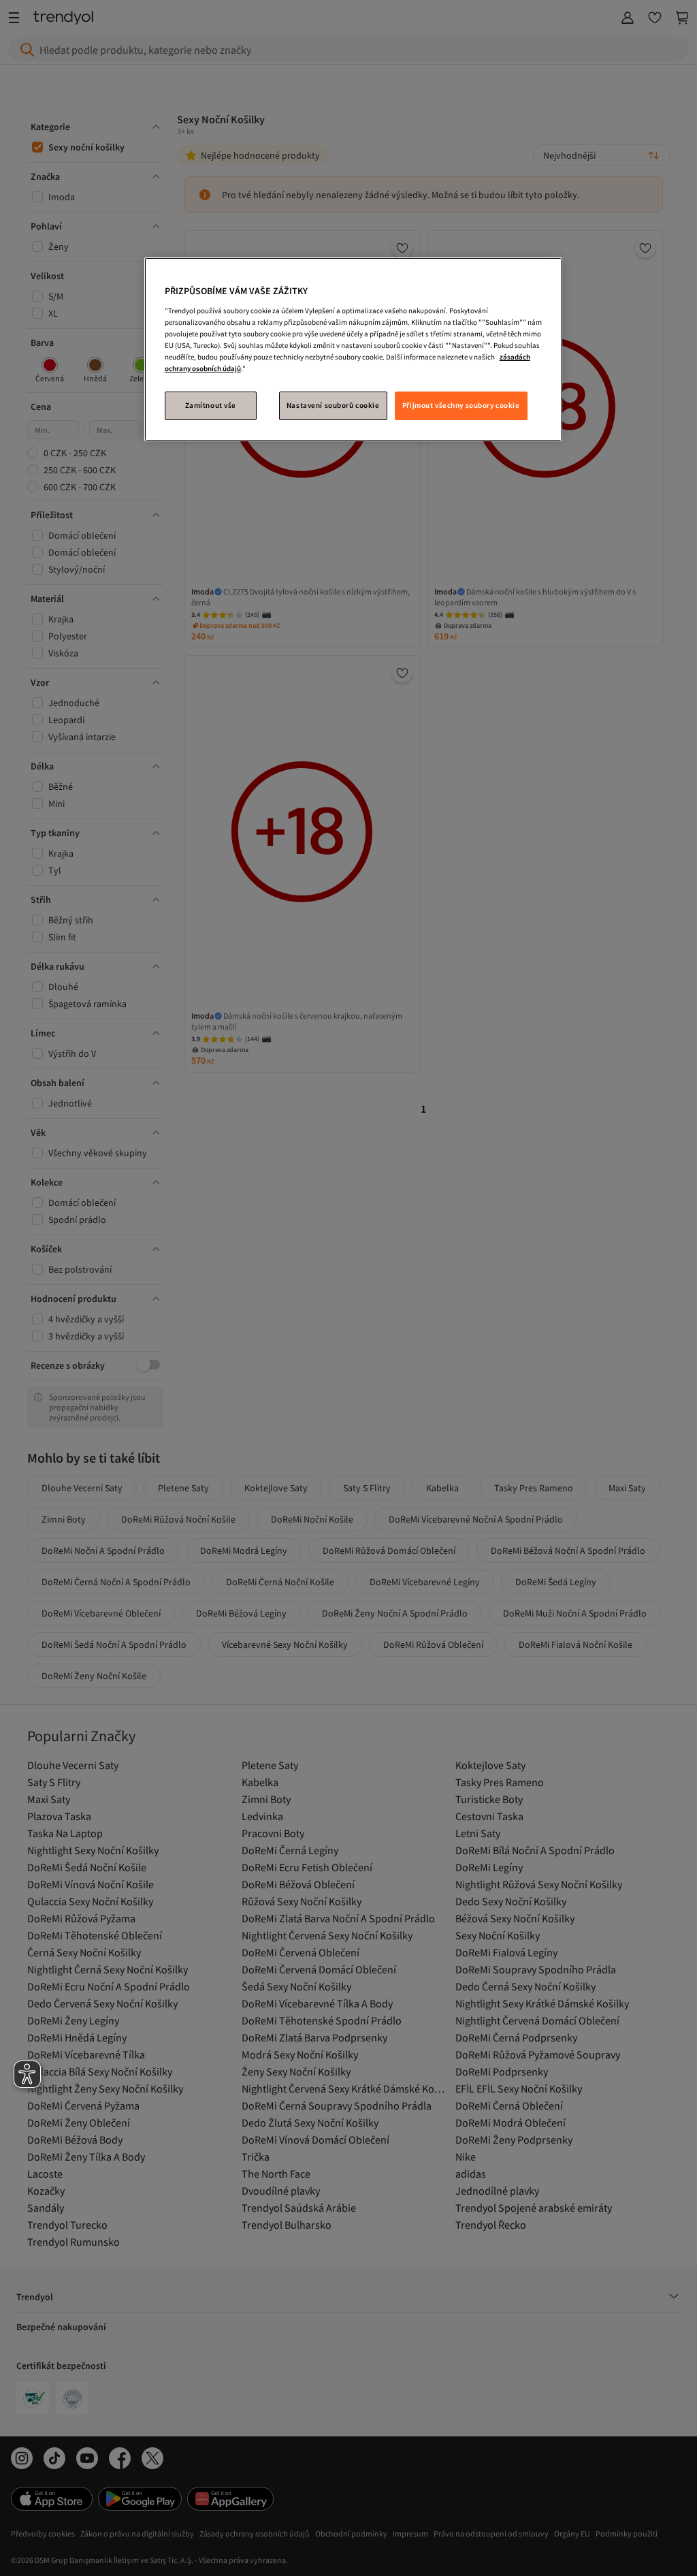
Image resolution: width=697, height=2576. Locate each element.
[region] (353, 349)
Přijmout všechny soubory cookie (461, 405)
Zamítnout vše (211, 405)
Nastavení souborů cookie (333, 405)
